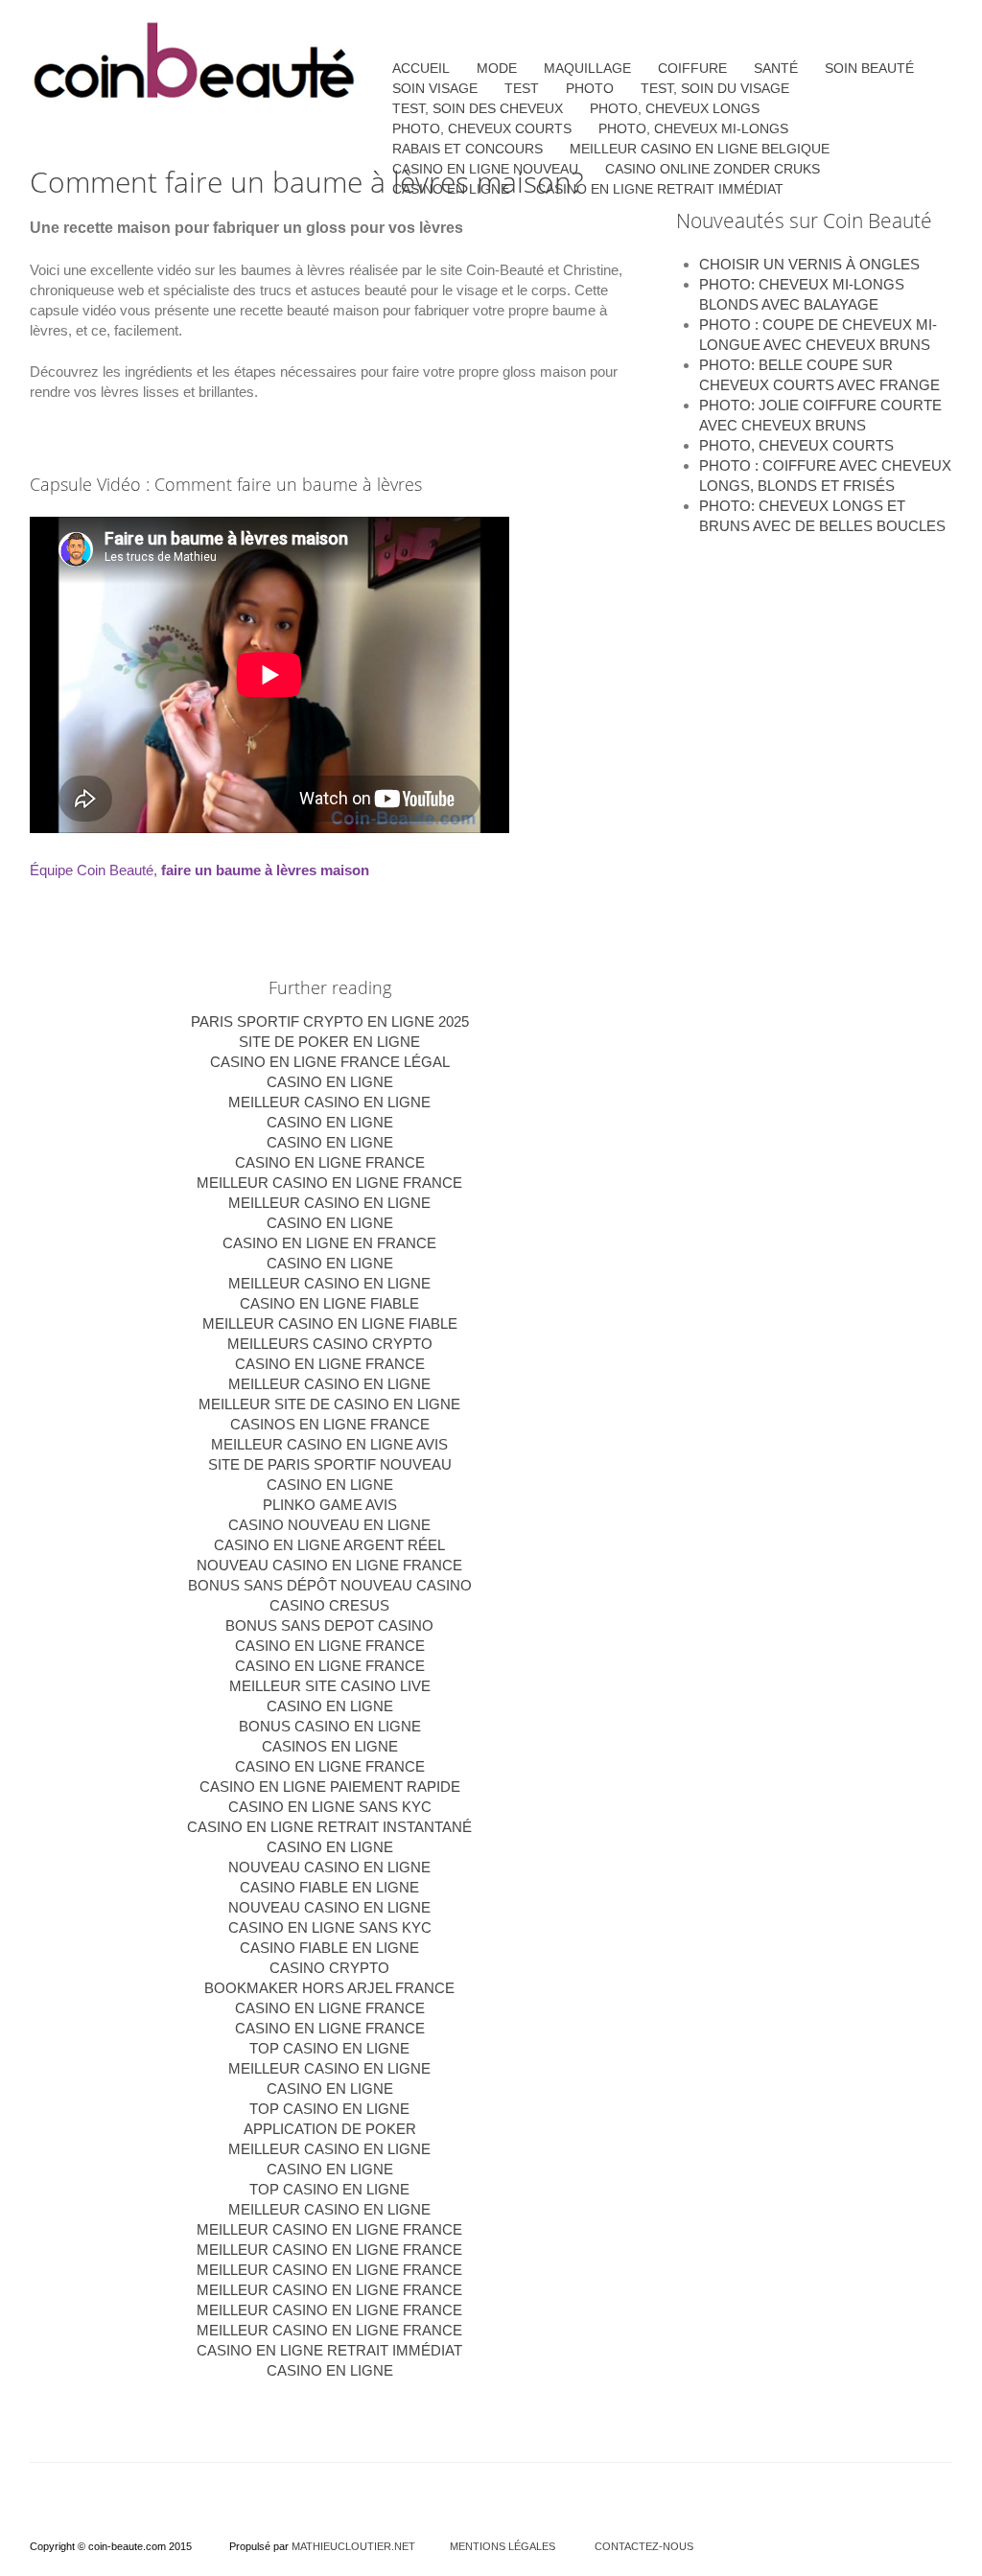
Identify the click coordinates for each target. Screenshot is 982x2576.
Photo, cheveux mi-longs (693, 128)
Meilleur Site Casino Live (330, 1686)
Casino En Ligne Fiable (329, 1303)
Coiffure (692, 68)
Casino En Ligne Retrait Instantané (329, 1827)
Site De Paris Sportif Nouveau (330, 1464)
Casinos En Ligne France (330, 1424)
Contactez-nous (644, 2546)
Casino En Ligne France (330, 1162)
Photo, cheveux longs (675, 108)
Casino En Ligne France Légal (330, 1062)
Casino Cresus (329, 1605)
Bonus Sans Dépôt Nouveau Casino (330, 1585)
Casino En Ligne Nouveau (485, 169)
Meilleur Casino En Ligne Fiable (330, 1323)
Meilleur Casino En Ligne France (329, 1183)
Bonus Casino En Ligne (330, 1726)
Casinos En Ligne (330, 1746)
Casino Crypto (329, 1968)
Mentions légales (503, 2546)
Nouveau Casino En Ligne (329, 1867)
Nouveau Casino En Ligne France (329, 1565)
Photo (590, 88)
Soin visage (435, 88)
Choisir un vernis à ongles (809, 264)
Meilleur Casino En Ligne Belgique (700, 149)
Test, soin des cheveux (478, 108)
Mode (497, 68)
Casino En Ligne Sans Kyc (330, 1927)
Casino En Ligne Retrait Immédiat (329, 2350)
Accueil (421, 68)
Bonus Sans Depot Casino (329, 1625)
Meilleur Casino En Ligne (329, 1102)
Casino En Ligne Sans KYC (330, 1807)
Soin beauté (869, 68)
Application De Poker (330, 2129)
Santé (776, 68)
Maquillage (587, 68)
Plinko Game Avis (330, 1505)
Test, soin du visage (715, 88)
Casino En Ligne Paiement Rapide (330, 1787)
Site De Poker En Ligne (329, 1042)
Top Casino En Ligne (329, 2048)
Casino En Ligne (330, 1082)
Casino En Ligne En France (329, 1243)
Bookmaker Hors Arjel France (329, 1988)
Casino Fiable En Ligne (329, 1887)
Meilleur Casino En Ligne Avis (329, 1444)
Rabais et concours (468, 149)
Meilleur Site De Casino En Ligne (329, 1404)
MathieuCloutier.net (353, 2546)
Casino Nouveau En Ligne (329, 1525)
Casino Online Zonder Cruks (713, 169)
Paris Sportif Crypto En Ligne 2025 (330, 1021)
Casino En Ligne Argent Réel (329, 1545)
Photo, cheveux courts (796, 445)
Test (522, 88)
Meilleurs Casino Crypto (330, 1344)
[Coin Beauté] (194, 64)
